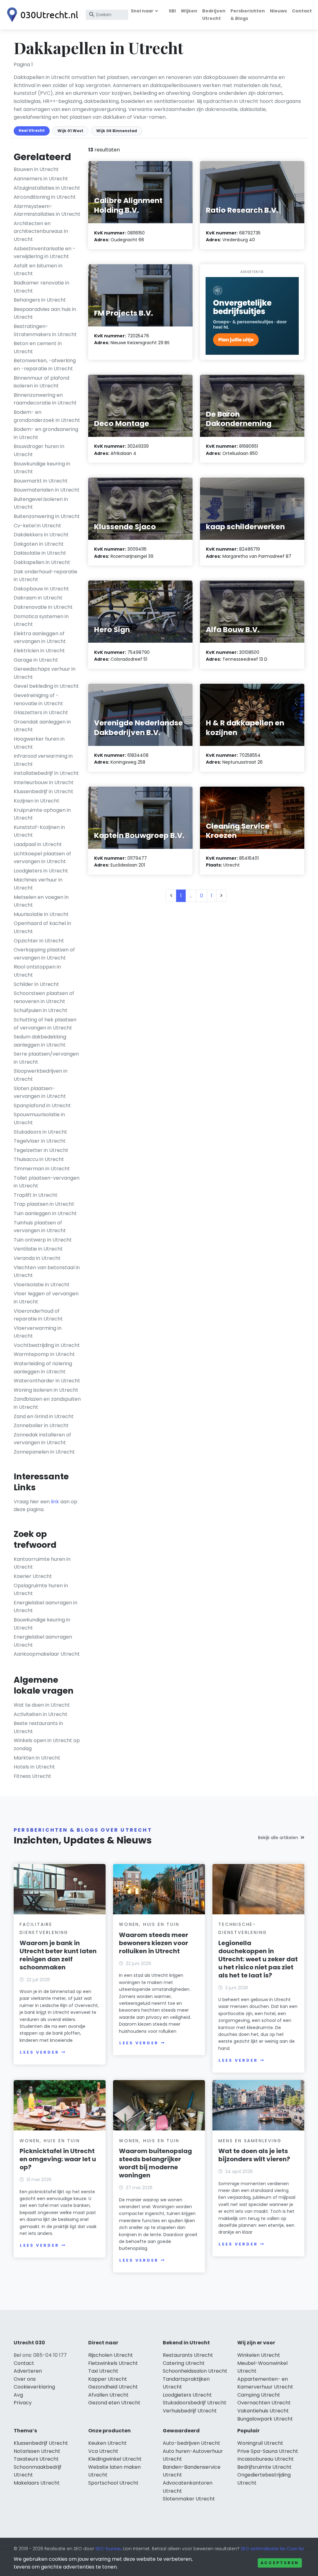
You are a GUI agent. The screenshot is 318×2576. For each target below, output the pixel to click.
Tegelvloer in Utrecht (40, 1141)
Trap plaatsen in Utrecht (44, 1204)
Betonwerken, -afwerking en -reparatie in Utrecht (45, 365)
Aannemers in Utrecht (41, 179)
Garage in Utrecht (36, 660)
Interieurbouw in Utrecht (44, 782)
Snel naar (142, 11)
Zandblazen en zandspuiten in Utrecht (47, 1403)
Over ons (25, 2379)
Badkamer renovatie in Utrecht (41, 287)
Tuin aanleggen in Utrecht (45, 1213)
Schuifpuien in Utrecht (41, 1010)
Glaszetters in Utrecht (41, 712)
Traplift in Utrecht (36, 1195)
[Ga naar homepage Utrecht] (41, 15)
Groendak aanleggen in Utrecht (42, 726)
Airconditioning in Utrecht (45, 197)
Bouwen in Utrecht (36, 169)
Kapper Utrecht (108, 2379)
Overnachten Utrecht (264, 2403)
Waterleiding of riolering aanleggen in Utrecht (43, 1368)
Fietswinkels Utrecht (113, 2363)
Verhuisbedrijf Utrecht (190, 2411)
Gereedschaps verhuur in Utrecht (45, 673)
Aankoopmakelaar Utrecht (47, 1654)
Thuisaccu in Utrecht (39, 1159)
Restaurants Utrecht (188, 2355)
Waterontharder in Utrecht (47, 1381)
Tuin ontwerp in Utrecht (43, 1240)
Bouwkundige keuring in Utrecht (42, 468)
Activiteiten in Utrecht (41, 1714)
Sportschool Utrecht (113, 2483)
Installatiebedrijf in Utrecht (46, 773)
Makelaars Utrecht (37, 2483)
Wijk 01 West (70, 131)
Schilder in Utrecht (36, 984)
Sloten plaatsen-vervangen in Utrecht (40, 1092)
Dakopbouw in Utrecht (41, 589)
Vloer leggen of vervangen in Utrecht (46, 1298)
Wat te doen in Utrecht (42, 1705)
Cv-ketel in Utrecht (37, 526)
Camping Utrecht (259, 2395)
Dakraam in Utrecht (38, 598)
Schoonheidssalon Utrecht (195, 2371)
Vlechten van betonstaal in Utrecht (47, 1272)
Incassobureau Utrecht (266, 2459)
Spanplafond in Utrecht (42, 1105)
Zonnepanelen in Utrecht (44, 1452)
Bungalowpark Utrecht (265, 2419)
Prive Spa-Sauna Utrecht (268, 2451)
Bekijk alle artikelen (278, 1838)
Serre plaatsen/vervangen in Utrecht (46, 1058)
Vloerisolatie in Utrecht (42, 1285)
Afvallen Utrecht (108, 2395)
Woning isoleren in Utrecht (46, 1390)
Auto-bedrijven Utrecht (191, 2443)
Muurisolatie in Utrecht (41, 914)
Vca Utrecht (103, 2451)
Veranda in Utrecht (37, 1258)
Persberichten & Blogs (248, 14)
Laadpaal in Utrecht (38, 844)
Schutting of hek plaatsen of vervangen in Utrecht (45, 1024)
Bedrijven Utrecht (214, 14)
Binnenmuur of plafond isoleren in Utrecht (41, 382)
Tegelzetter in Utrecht (41, 1150)
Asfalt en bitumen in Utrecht (38, 270)
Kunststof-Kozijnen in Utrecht (39, 831)
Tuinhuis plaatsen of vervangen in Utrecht (40, 1227)
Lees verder (39, 2052)
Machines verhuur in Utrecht (38, 884)
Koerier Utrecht (33, 1576)
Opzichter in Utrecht (39, 941)
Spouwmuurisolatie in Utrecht (39, 1119)
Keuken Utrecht (107, 2443)
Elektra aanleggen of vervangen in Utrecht (40, 638)
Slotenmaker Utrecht (189, 2499)
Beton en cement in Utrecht (38, 347)
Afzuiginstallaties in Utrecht (47, 188)
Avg (18, 2395)
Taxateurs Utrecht (36, 2459)
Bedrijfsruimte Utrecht (264, 2467)
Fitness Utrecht (32, 1776)
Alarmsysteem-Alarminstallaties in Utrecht (47, 210)
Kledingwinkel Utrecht (115, 2459)
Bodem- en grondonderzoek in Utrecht (47, 416)
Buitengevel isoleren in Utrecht (41, 503)
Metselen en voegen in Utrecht (41, 901)
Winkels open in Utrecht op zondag (47, 1744)
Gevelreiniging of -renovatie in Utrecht (38, 699)
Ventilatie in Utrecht (38, 1249)
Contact (302, 11)
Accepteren (280, 2563)
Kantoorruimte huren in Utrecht (42, 1563)
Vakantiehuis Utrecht (263, 2411)
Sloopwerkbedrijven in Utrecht (41, 1075)
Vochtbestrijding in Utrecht (47, 1345)
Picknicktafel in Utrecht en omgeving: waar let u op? (58, 2159)
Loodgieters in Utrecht (41, 871)
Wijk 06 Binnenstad (117, 131)
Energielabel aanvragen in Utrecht (45, 1607)
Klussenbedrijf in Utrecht (43, 791)
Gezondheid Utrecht (113, 2387)
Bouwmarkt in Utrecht (41, 481)
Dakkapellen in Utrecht (42, 562)
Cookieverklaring (34, 2387)
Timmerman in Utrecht (42, 1169)
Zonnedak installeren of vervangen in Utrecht (42, 1439)
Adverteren (28, 2371)
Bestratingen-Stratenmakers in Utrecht (45, 330)
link (55, 1502)
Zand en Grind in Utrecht (44, 1416)
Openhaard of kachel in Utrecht (42, 927)
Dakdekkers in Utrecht (41, 535)
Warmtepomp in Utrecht (44, 1354)
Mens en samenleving (250, 2141)
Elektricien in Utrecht (39, 651)
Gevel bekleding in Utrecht (46, 686)
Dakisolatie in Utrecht (40, 553)
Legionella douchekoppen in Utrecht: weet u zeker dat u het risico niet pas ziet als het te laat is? (258, 1959)
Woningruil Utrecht (260, 2443)
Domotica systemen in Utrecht (41, 620)
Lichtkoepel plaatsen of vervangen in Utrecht (42, 858)
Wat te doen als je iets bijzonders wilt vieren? (254, 2155)
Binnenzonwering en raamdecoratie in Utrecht (45, 399)
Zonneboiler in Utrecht (41, 1425)
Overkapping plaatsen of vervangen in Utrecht (44, 954)
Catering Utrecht (184, 2363)
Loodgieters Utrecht (187, 2395)
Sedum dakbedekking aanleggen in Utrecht (40, 1041)
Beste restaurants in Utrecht (38, 1727)
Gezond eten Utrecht (114, 2403)
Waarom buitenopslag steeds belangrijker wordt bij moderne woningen (155, 2163)
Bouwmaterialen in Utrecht (47, 490)
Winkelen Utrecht (259, 2355)
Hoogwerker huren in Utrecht (39, 743)
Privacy (23, 2403)
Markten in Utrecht (37, 1758)
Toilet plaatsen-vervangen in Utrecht (47, 1182)
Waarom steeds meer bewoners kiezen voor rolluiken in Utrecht (154, 1943)
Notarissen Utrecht (37, 2451)
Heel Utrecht (32, 130)
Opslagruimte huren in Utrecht (41, 1590)
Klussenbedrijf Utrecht (41, 2443)
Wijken (189, 11)
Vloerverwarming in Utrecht (38, 1332)
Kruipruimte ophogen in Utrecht (42, 814)
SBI (172, 11)
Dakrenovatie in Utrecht (43, 607)
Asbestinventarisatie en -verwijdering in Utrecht (45, 253)
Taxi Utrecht (103, 2371)
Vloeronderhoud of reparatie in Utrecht (38, 1315)
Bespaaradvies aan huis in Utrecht (45, 313)
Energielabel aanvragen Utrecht (43, 1641)
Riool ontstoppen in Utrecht (37, 971)
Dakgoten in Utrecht (39, 544)
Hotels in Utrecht (34, 1767)
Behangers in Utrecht (40, 300)
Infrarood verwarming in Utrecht (43, 760)
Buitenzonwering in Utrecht (47, 516)
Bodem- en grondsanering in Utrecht (46, 433)
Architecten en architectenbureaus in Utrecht (41, 231)
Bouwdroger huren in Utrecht (39, 450)
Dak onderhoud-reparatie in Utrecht (45, 576)
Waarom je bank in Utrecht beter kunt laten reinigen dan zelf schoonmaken (58, 1955)
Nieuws (278, 11)
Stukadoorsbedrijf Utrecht (195, 2403)
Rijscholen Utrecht (111, 2355)
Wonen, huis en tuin (149, 1924)
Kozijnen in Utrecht (36, 801)
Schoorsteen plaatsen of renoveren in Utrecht (44, 997)
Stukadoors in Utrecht (40, 1132)
